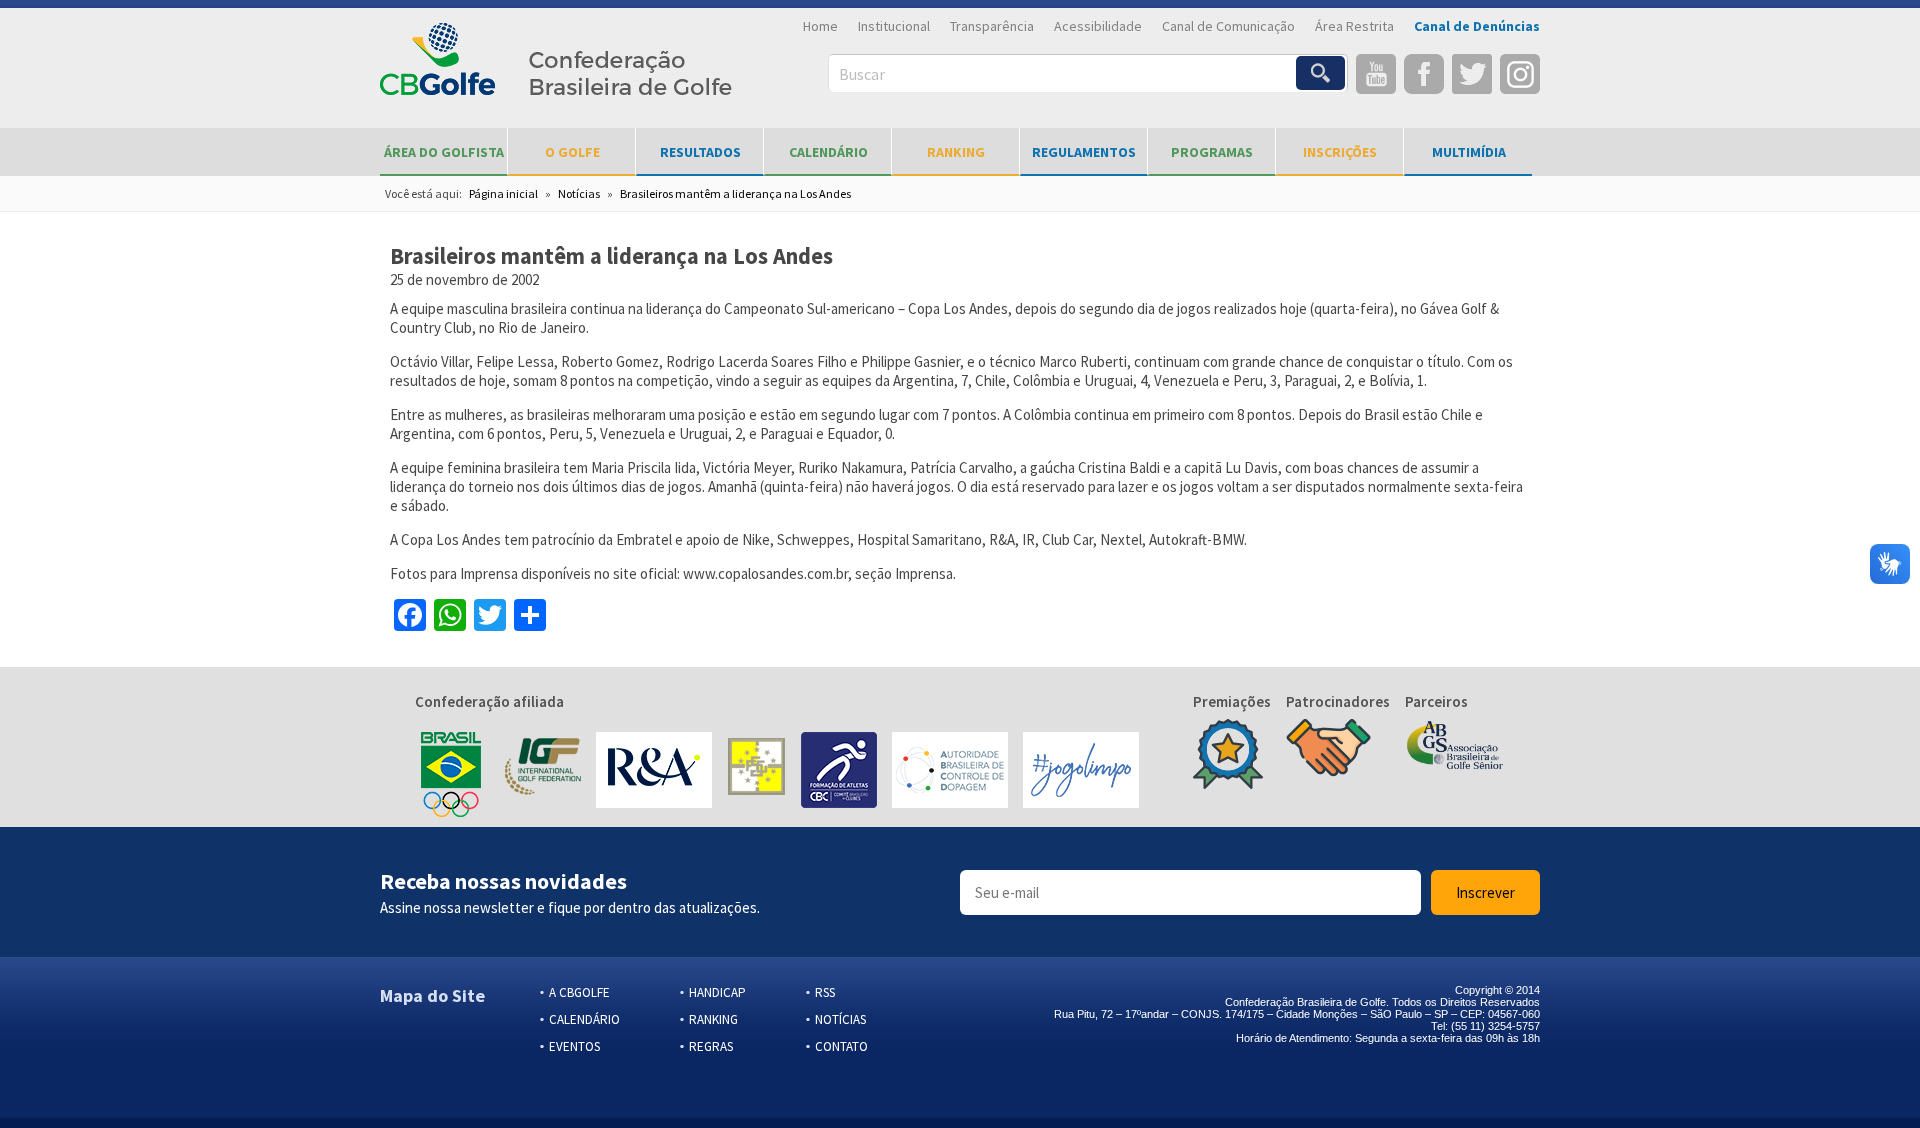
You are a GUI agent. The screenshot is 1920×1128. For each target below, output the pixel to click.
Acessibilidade (1098, 26)
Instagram (1520, 74)
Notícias (579, 193)
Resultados (700, 152)
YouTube (1376, 74)
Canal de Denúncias (1477, 26)
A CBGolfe (579, 992)
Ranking (956, 152)
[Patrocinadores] (1328, 750)
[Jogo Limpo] (1081, 772)
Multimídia (1469, 152)
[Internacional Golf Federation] (541, 772)
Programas (1212, 152)
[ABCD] (950, 772)
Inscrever (1485, 892)
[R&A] (654, 772)
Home (820, 26)
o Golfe (572, 152)
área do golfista (444, 152)
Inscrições (1340, 152)
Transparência (992, 26)
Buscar (862, 74)
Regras (711, 1046)
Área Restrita (1354, 26)
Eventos (574, 1046)
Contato (841, 1046)
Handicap (717, 992)
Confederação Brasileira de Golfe (556, 70)
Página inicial (503, 193)
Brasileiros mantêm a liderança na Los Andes (735, 193)
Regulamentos (1084, 152)
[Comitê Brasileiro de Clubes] (839, 772)
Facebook (1424, 74)
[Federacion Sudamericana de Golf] (756, 772)
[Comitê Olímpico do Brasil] (451, 772)
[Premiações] (1228, 756)
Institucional (894, 26)
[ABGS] (1455, 747)
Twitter (1472, 74)
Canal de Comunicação (1228, 26)
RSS (825, 992)
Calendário (828, 152)
